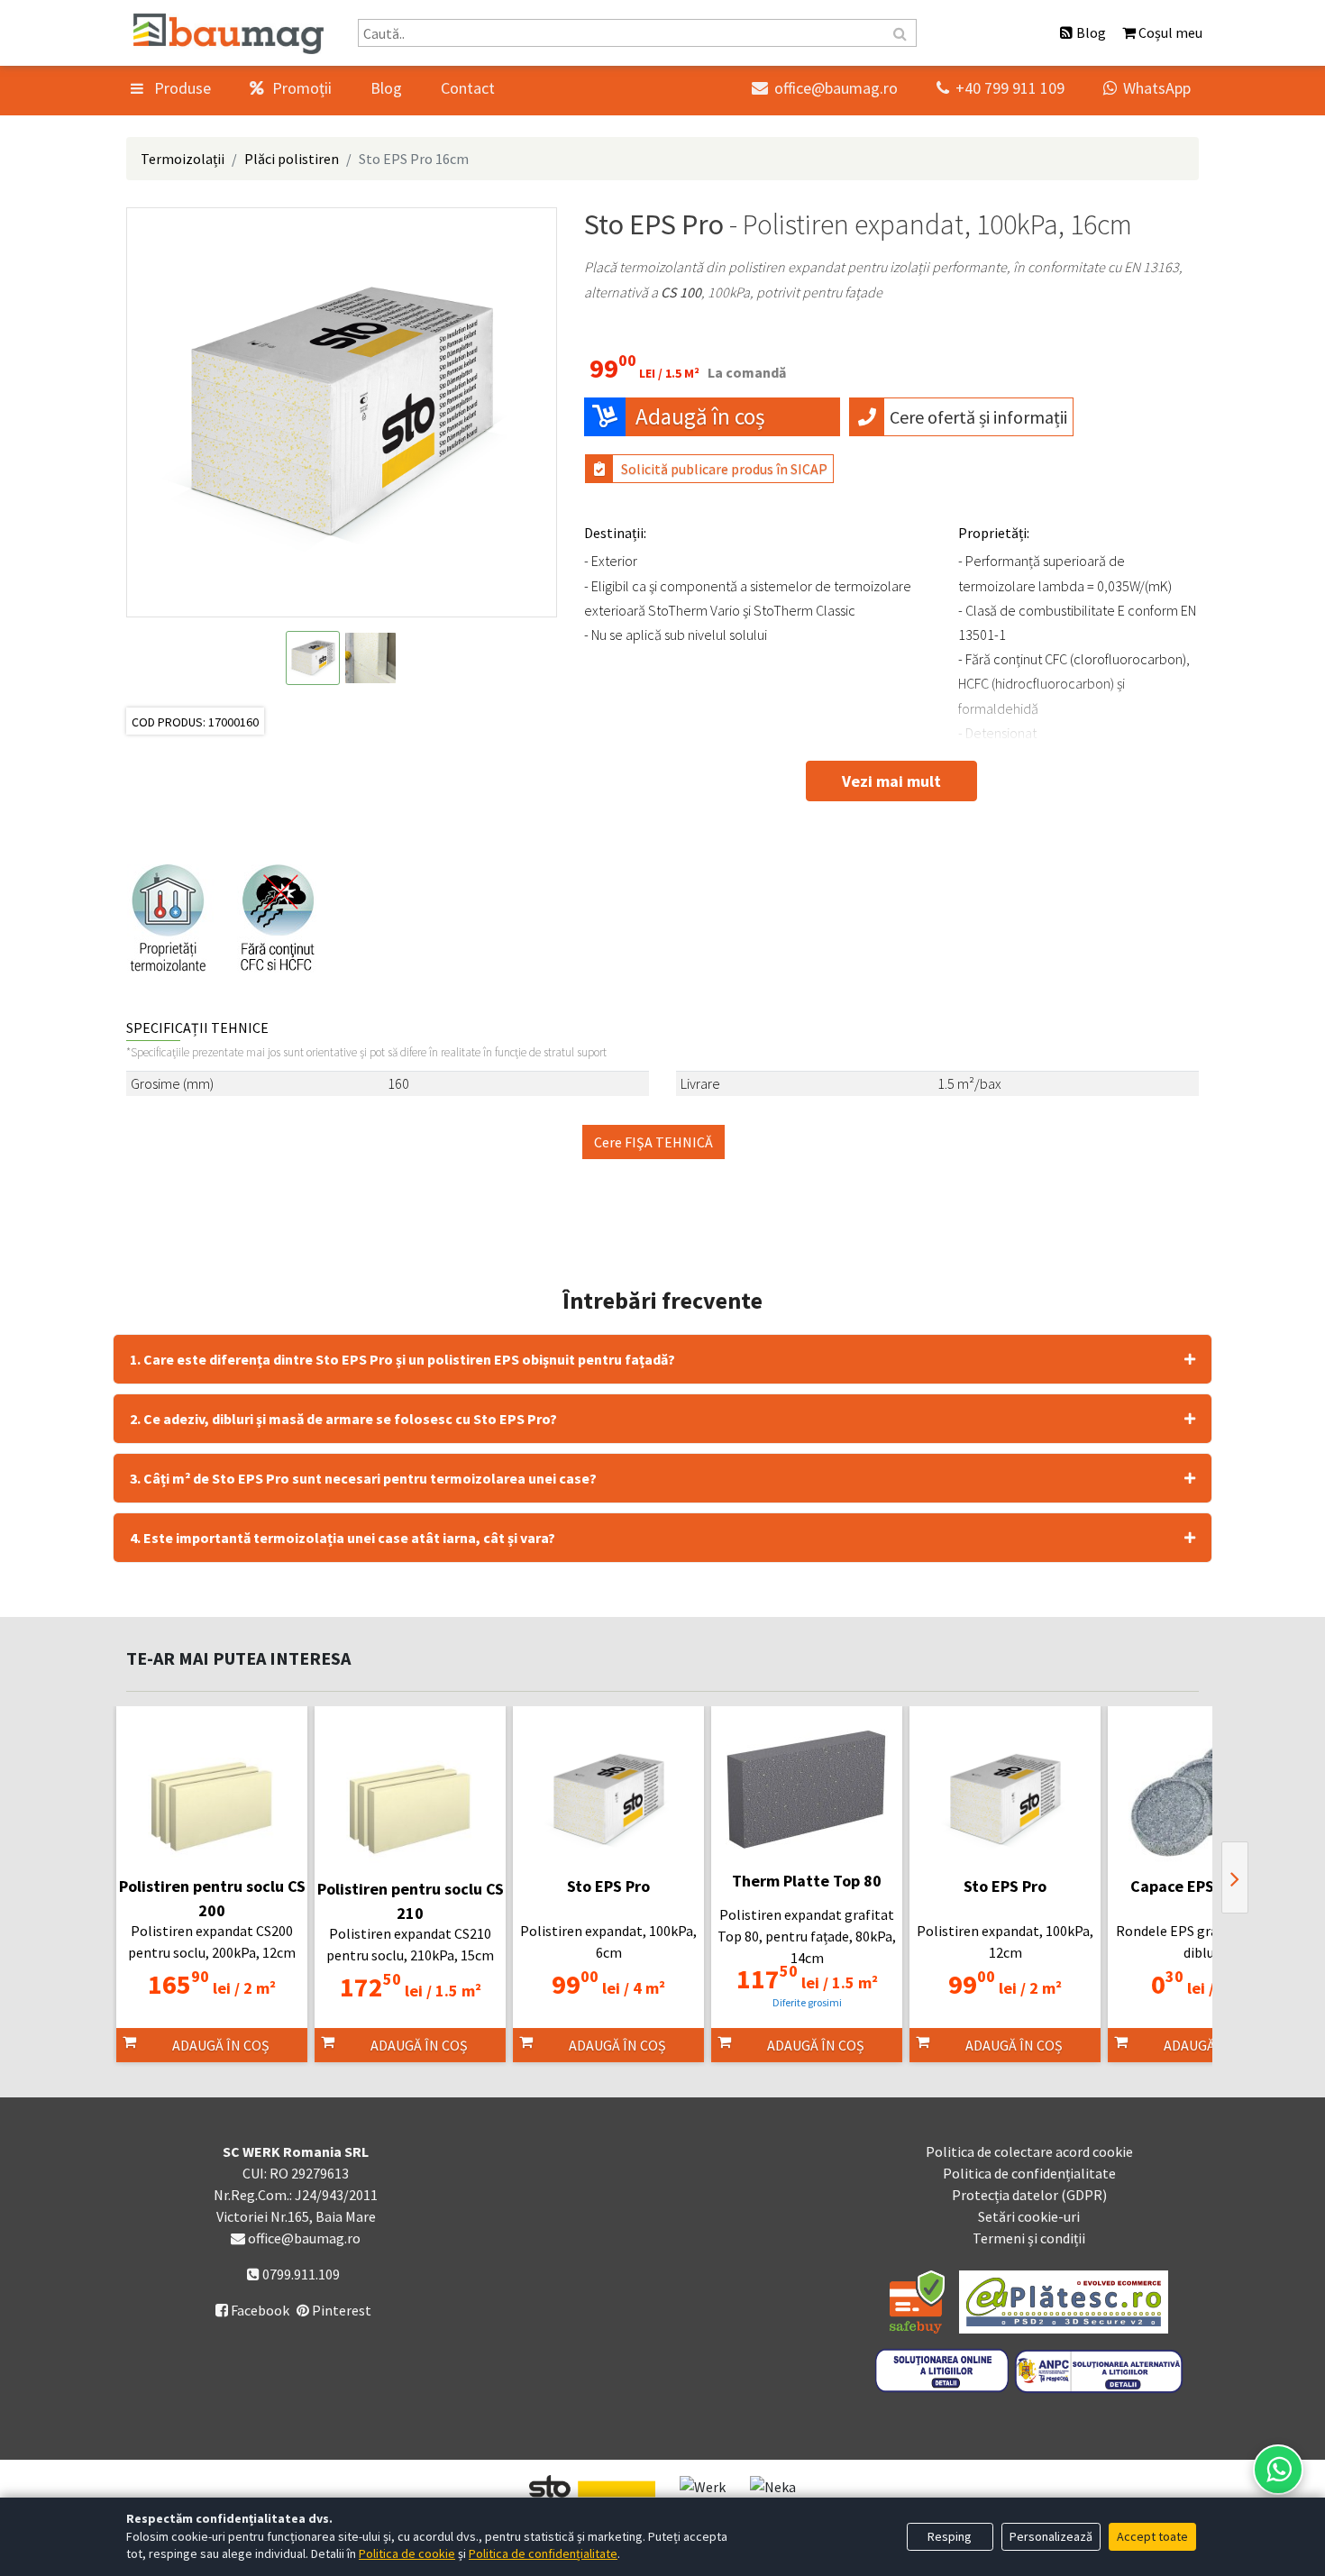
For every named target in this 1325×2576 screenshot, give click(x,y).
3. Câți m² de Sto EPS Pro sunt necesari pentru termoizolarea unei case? (363, 1478)
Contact (468, 88)
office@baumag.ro (825, 88)
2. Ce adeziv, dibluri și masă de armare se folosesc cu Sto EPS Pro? (343, 1419)
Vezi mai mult (891, 781)
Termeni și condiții (1029, 2238)
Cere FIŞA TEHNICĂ (653, 1142)
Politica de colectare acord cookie (1029, 2151)
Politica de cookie (407, 2553)
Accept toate (1152, 2536)
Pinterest (340, 2310)
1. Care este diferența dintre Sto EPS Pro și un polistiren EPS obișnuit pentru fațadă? (402, 1359)
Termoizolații (183, 159)
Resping (950, 2536)
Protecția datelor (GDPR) (1029, 2195)
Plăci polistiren (292, 159)
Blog (386, 88)
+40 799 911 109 (1001, 88)
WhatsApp (1147, 88)
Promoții (300, 88)
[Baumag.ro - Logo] (228, 34)
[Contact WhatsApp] (1278, 2470)
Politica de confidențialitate (1029, 2173)
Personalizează (1051, 2536)
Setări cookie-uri (1029, 2216)
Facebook (252, 2310)
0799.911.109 (300, 2274)
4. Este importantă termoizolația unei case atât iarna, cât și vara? (343, 1538)
